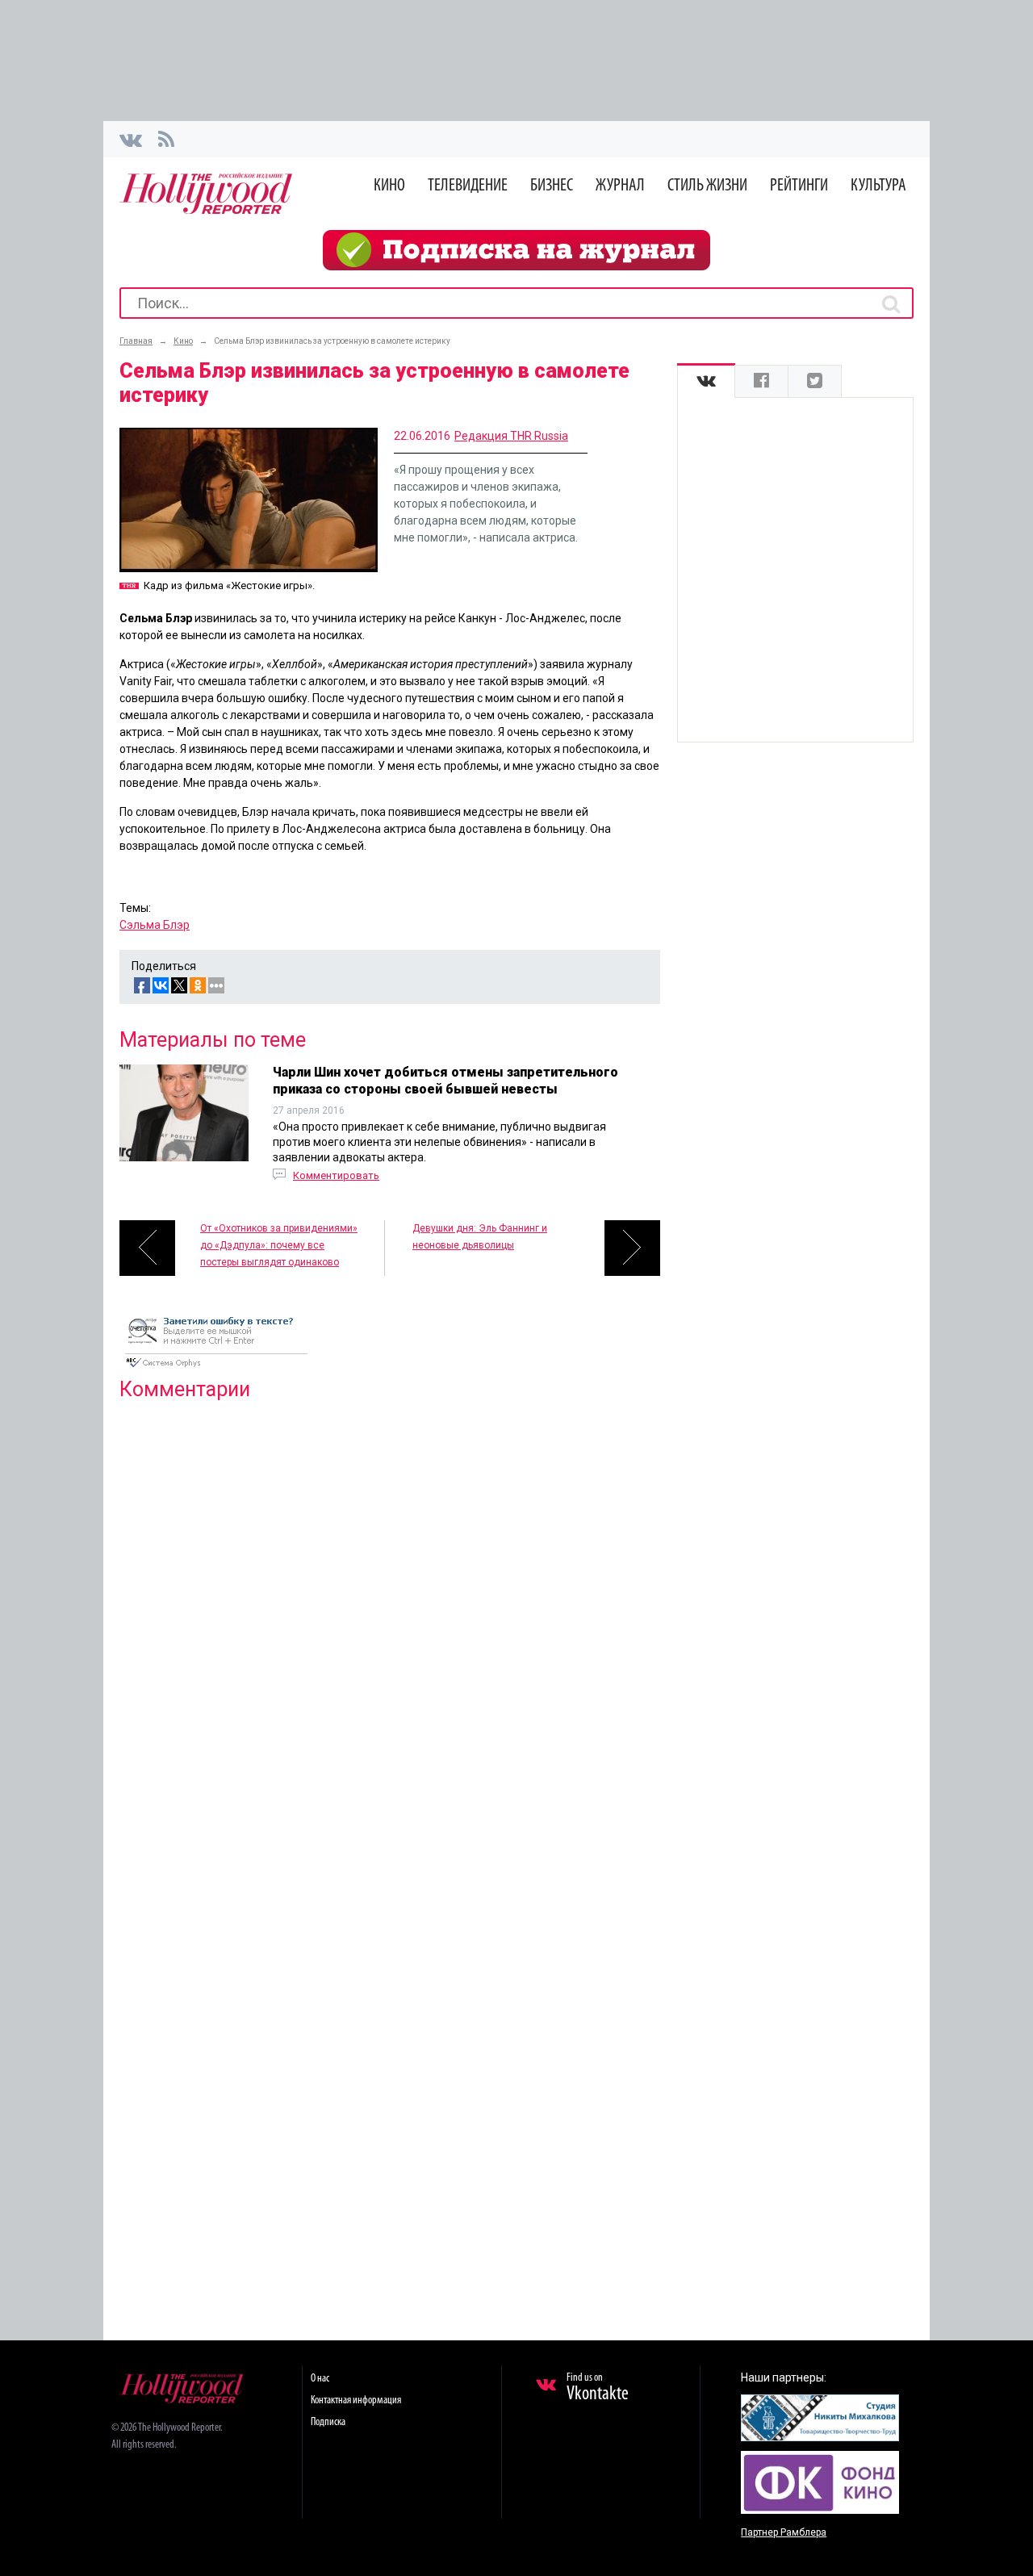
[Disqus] (390, 1620)
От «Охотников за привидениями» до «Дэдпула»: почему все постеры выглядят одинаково (279, 1245)
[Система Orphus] (216, 1369)
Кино (389, 186)
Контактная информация (356, 2400)
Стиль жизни (707, 186)
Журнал (620, 186)
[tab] (706, 381)
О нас (320, 2379)
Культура (878, 186)
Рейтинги (799, 186)
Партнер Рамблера (784, 2532)
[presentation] (706, 381)
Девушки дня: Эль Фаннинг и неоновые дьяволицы (480, 1237)
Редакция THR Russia (511, 436)
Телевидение (468, 186)
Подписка (328, 2422)
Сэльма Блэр (155, 925)
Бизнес (552, 186)
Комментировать (336, 1175)
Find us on (598, 2388)
